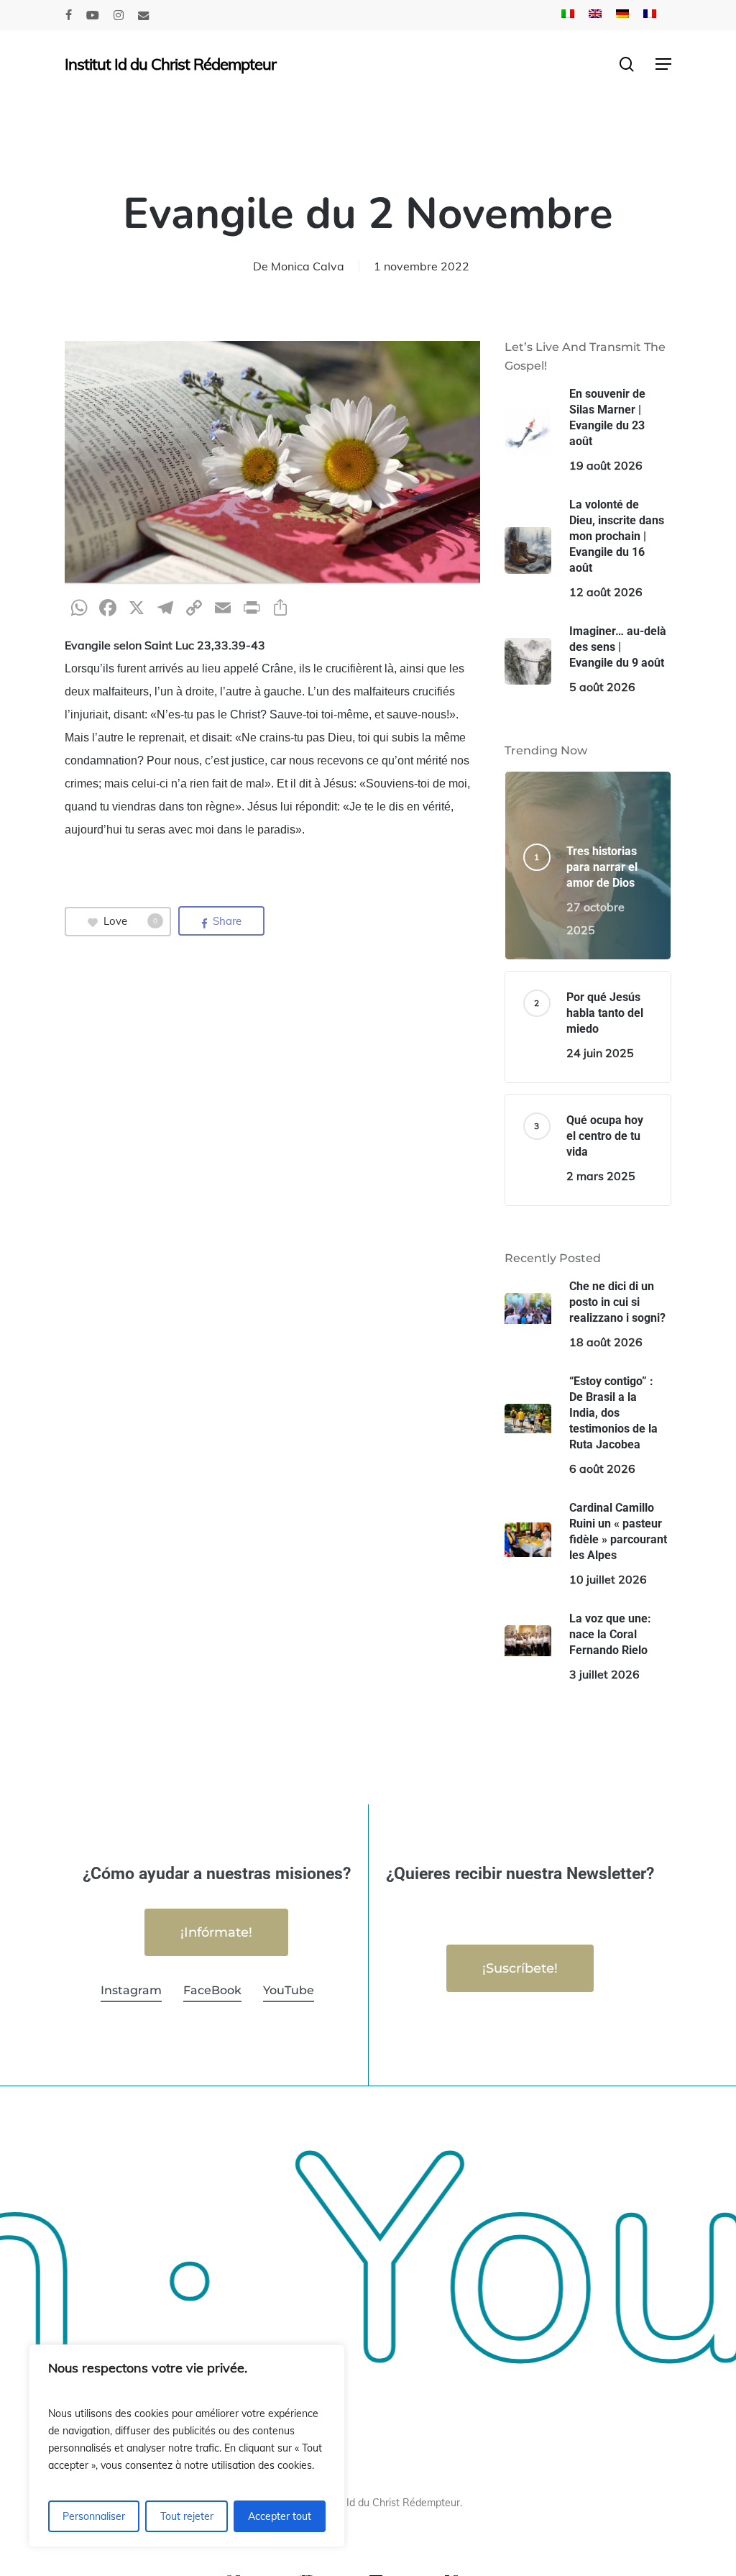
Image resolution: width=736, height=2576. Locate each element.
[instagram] (119, 15)
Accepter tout (280, 2516)
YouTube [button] (289, 1990)
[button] (663, 64)
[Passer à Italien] (568, 15)
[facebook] (69, 15)
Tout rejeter (187, 2516)
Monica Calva (308, 266)
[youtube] (93, 15)
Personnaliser (94, 2516)
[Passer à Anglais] (595, 15)
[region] (187, 2446)
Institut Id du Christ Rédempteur (170, 64)
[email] (144, 15)
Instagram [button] (131, 1990)
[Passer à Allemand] (622, 15)
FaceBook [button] (212, 1990)
